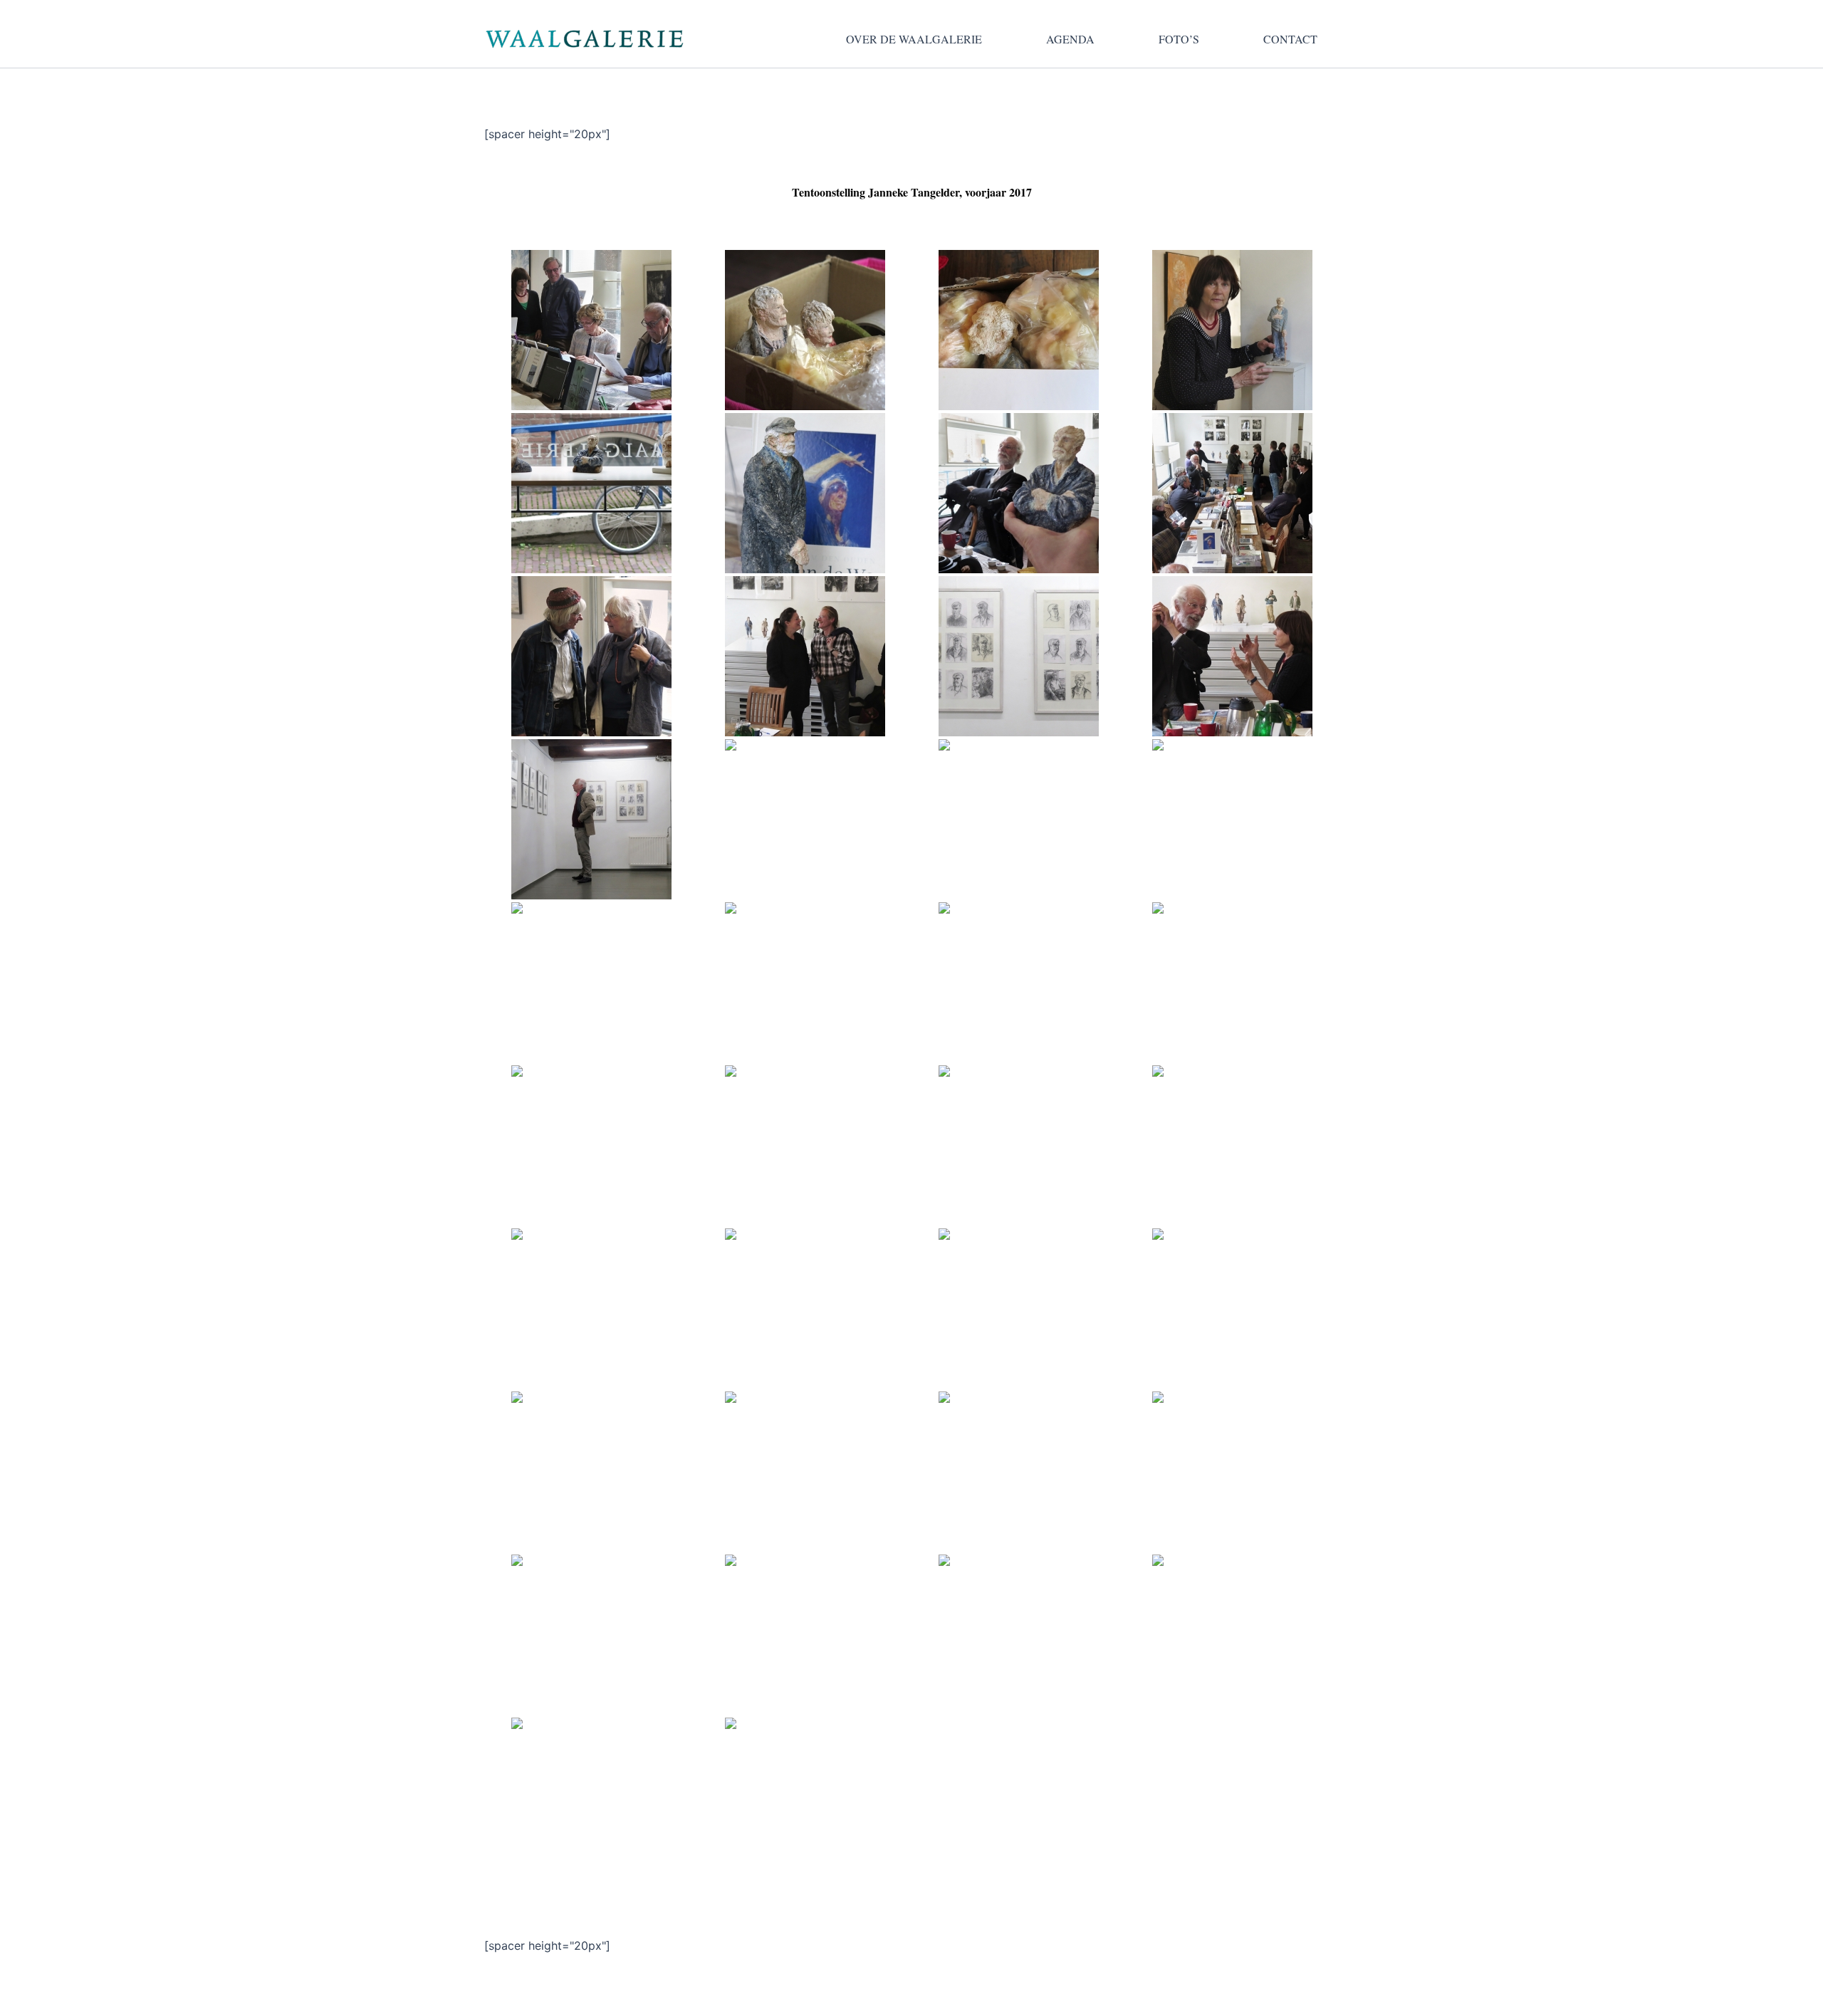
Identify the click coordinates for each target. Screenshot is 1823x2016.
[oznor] (1018, 1635)
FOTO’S (1179, 39)
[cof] (1232, 1635)
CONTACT (1290, 39)
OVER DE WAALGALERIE (914, 39)
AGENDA (1070, 39)
